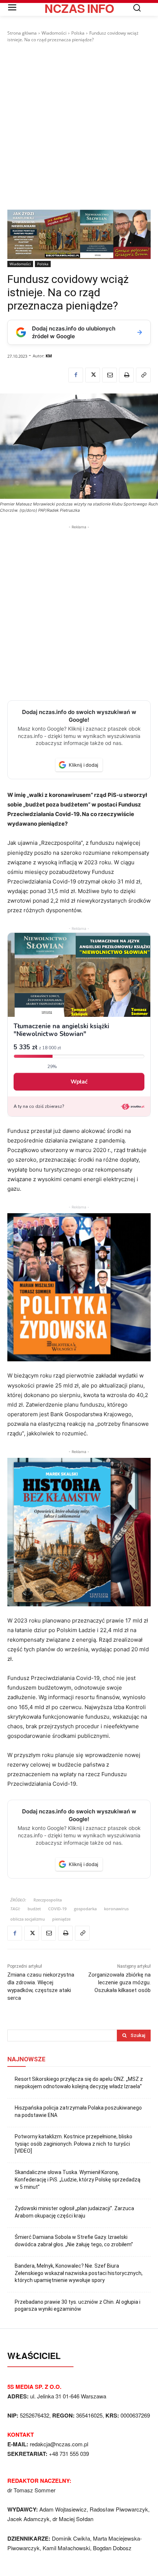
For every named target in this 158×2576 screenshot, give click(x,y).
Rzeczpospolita (48, 1900)
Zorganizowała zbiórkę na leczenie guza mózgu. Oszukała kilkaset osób (119, 1982)
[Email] (109, 375)
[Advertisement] (79, 126)
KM (49, 356)
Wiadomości (54, 33)
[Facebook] (76, 375)
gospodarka (85, 1909)
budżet (34, 1909)
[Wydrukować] (126, 375)
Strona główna (22, 33)
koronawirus (116, 1909)
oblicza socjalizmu (28, 1919)
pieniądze (61, 1919)
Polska (78, 33)
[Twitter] (93, 375)
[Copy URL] (143, 375)
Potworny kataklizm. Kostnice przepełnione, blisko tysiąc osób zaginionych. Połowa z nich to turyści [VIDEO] (73, 2144)
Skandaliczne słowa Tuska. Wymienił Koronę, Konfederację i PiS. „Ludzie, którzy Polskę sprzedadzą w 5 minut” (78, 2179)
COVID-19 (57, 1909)
